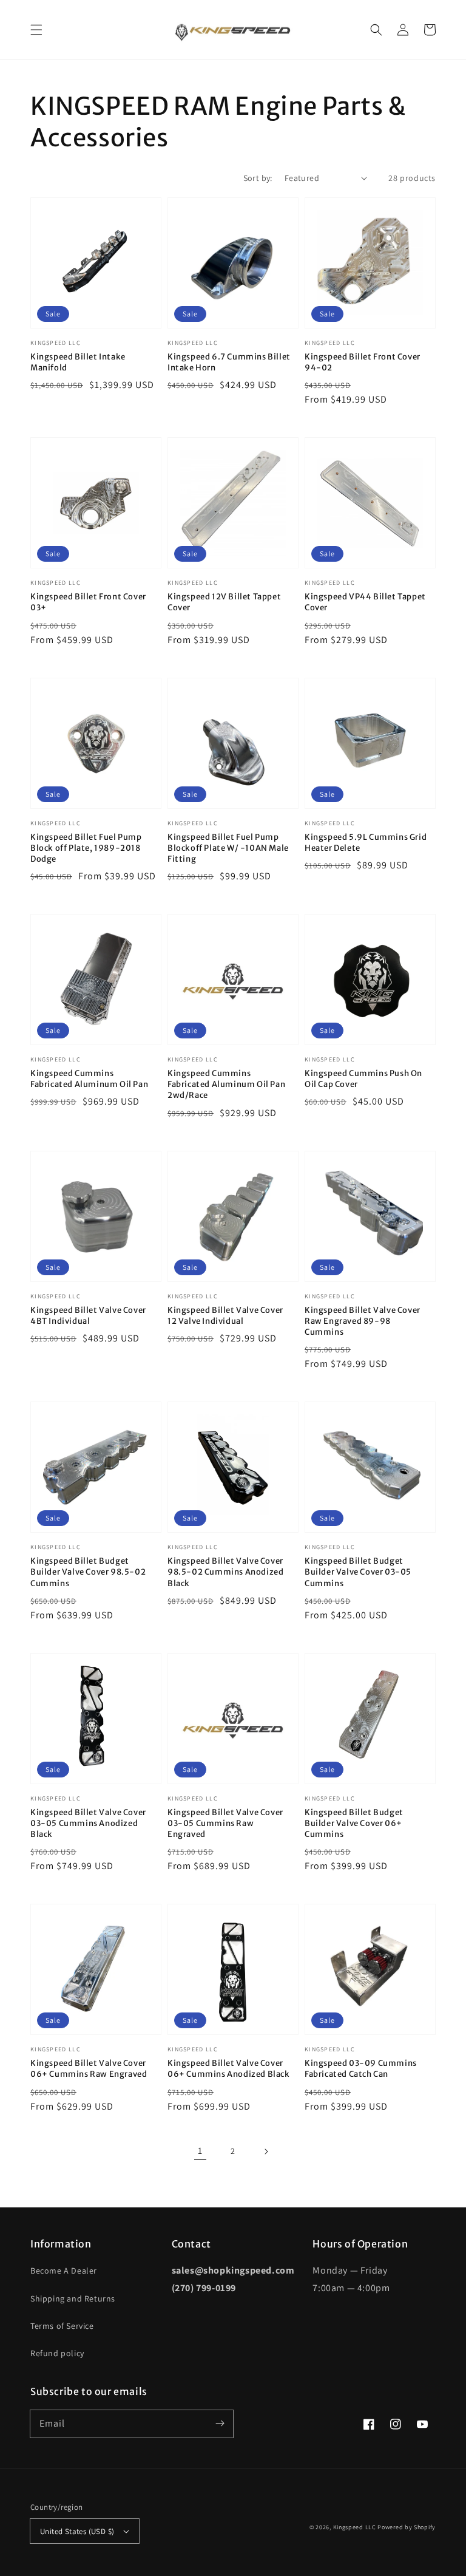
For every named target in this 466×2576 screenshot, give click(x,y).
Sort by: (258, 178)
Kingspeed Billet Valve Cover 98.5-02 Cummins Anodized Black (225, 1572)
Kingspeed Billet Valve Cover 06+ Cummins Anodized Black (229, 2069)
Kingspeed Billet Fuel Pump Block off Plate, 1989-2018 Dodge (86, 848)
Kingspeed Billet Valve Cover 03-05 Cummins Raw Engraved (225, 1823)
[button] (36, 30)
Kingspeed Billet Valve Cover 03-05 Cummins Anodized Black (88, 1823)
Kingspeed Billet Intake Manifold (78, 362)
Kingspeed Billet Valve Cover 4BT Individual (88, 1316)
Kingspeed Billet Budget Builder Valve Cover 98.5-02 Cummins (88, 1572)
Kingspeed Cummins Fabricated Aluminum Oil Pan (89, 1079)
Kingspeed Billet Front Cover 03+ (88, 602)
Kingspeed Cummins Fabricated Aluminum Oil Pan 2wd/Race (226, 1084)
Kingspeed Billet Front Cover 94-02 (363, 362)
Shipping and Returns (73, 2298)
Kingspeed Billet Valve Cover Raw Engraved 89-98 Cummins (363, 1321)
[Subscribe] (220, 2424)
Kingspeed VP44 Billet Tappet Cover (365, 602)
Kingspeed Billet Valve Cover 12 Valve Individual (225, 1316)
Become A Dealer (64, 2271)
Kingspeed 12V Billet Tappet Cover (224, 602)
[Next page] (266, 2152)
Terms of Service (62, 2326)
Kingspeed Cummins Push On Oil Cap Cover (363, 1079)
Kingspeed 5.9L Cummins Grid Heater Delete (366, 843)
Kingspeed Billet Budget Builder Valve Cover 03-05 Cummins (358, 1572)
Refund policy (57, 2353)
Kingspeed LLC (355, 2527)
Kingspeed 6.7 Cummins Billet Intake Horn (229, 362)
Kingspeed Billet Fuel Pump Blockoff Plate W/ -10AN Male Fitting (228, 848)
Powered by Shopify (407, 2527)
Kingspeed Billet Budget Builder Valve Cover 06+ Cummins (354, 1823)
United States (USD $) (77, 2531)
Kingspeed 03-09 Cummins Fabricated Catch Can (361, 2069)
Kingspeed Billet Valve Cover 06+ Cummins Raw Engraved (89, 2069)
